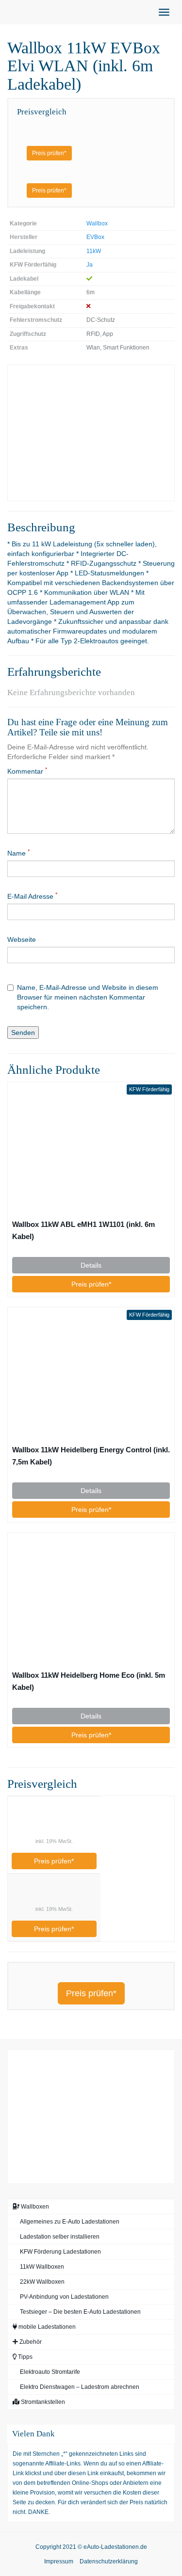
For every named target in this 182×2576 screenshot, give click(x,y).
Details (91, 1265)
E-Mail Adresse (32, 896)
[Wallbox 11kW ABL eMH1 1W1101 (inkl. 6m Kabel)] (91, 1150)
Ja (90, 265)
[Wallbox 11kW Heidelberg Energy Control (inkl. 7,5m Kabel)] (91, 1375)
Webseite (22, 939)
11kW (94, 251)
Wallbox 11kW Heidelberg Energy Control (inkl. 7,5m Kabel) (91, 1456)
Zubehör (30, 2342)
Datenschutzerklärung (109, 2561)
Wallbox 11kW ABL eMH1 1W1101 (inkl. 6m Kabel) (83, 1230)
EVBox (95, 237)
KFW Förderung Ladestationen (60, 2252)
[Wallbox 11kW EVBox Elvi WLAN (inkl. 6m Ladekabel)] (91, 433)
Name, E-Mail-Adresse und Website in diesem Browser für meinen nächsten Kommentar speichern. (88, 997)
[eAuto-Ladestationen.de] (7, 12)
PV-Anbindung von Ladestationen (64, 2297)
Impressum (59, 2561)
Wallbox (97, 223)
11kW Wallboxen (42, 2267)
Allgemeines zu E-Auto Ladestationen (70, 2222)
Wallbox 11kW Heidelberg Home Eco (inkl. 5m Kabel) (89, 1681)
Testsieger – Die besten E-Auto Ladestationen (80, 2312)
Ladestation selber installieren (60, 2237)
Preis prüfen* (49, 153)
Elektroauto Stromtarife (50, 2372)
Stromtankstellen (42, 2402)
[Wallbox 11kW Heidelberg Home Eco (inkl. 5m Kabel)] (91, 1601)
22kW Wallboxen (42, 2282)
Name (18, 853)
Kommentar (27, 771)
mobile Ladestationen (46, 2327)
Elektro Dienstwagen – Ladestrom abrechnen (80, 2387)
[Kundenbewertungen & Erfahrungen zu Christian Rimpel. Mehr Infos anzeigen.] (91, 2115)
